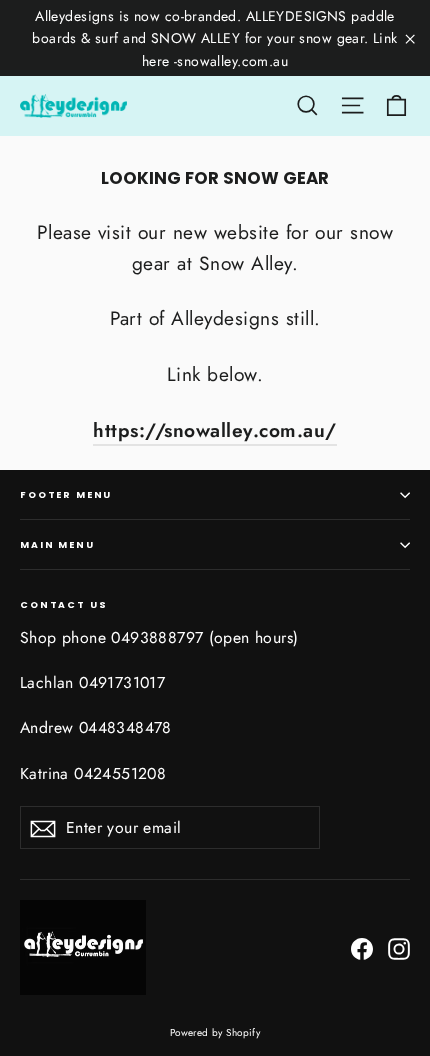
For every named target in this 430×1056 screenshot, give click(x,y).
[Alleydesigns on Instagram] (399, 947)
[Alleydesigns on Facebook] (362, 947)
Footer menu (66, 494)
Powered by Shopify (215, 1032)
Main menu (57, 544)
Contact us (63, 603)
